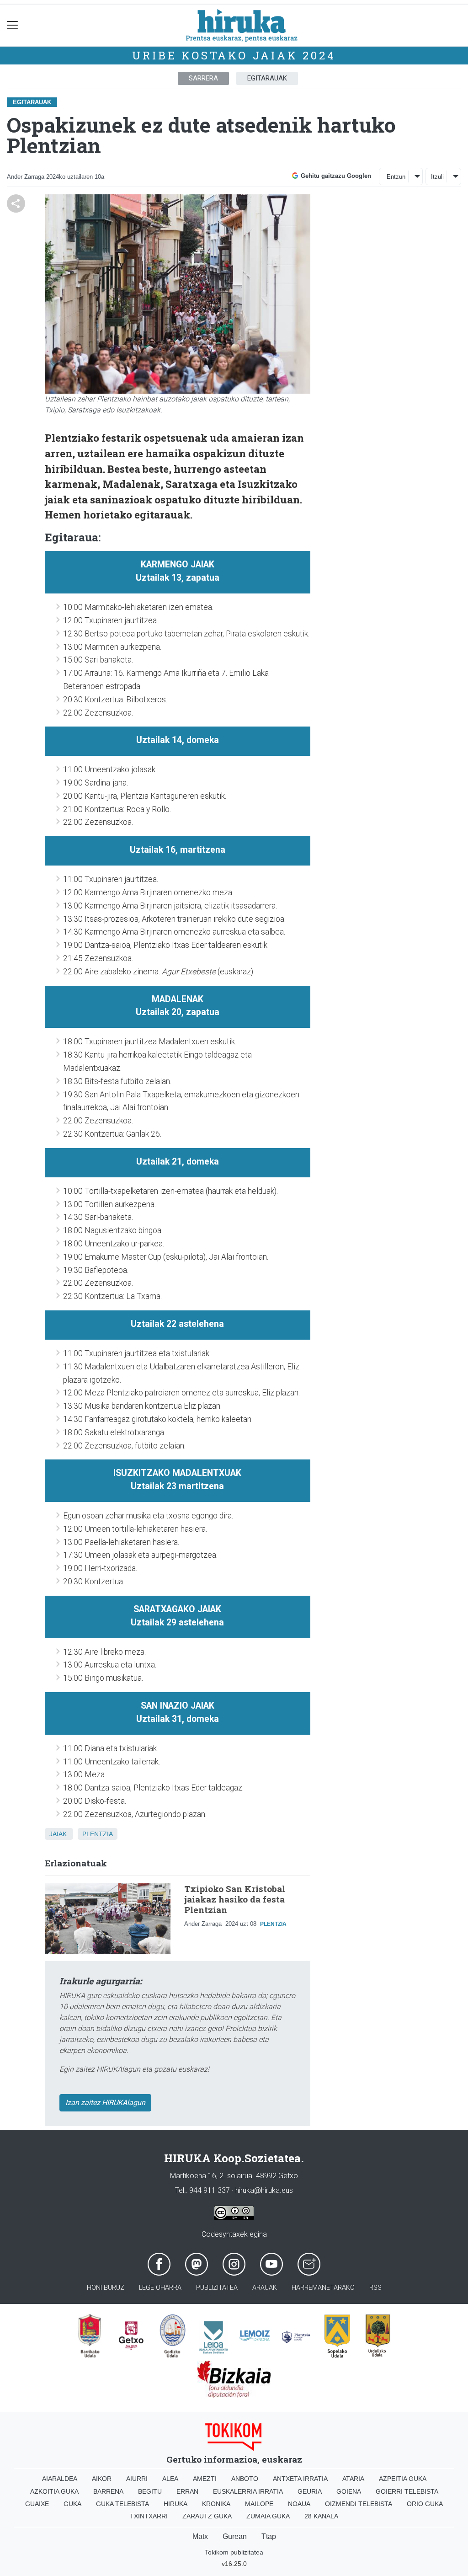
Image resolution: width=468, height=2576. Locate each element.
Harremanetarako (323, 2288)
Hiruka (175, 2504)
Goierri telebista (407, 2491)
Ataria (353, 2479)
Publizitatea (217, 2288)
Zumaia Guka (268, 2516)
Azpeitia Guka (403, 2479)
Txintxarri (149, 2516)
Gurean (235, 2536)
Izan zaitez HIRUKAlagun (105, 2103)
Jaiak (58, 1834)
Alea (170, 2479)
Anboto (245, 2479)
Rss (375, 2288)
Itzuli (437, 177)
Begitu (150, 2491)
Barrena (108, 2491)
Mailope (259, 2504)
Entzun (396, 177)
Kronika (216, 2504)
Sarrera (203, 78)
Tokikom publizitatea (234, 2552)
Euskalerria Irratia (248, 2491)
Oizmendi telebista (359, 2504)
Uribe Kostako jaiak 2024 (234, 55)
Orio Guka (425, 2504)
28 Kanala (321, 2516)
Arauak (265, 2288)
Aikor (102, 2479)
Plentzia (98, 1834)
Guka (72, 2504)
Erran (187, 2491)
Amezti (205, 2479)
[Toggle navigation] (13, 25)
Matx (200, 2536)
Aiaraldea (60, 2479)
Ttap (269, 2536)
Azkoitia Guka (54, 2491)
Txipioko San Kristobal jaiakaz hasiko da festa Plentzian (235, 1899)
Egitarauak (267, 78)
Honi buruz (106, 2288)
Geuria (310, 2491)
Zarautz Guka (207, 2516)
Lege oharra (160, 2288)
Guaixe (37, 2504)
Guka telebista (122, 2504)
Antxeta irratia (300, 2479)
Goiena (349, 2491)
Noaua (299, 2504)
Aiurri (137, 2479)
